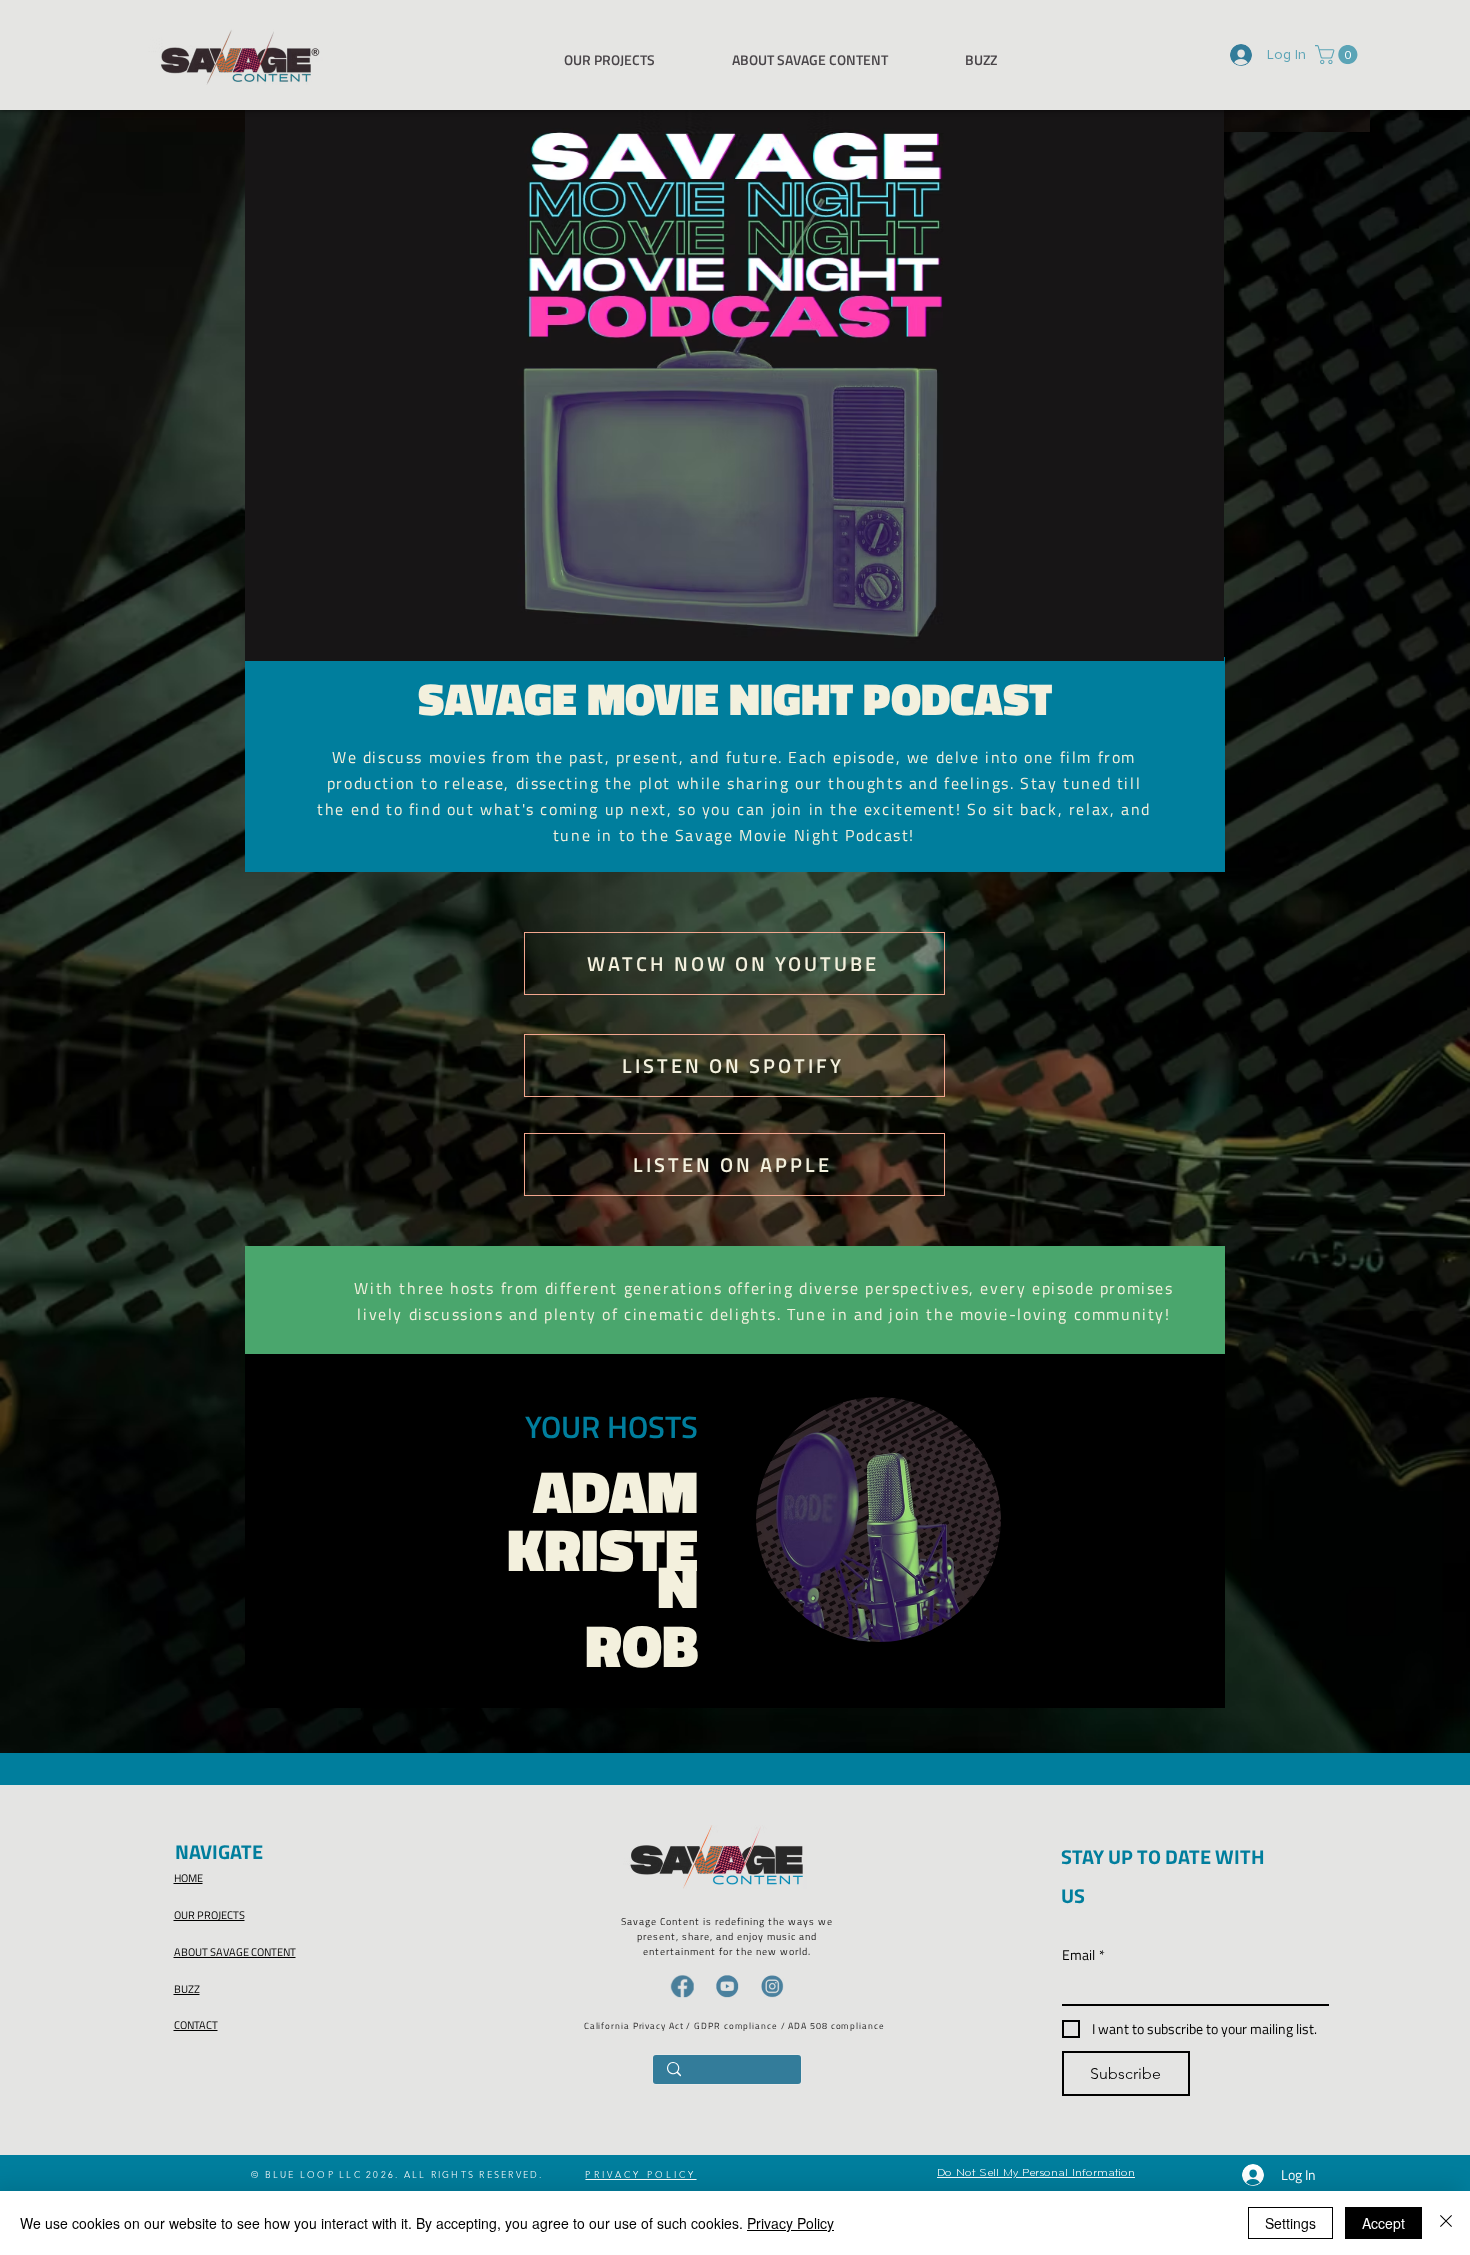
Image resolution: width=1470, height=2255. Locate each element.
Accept (1383, 2223)
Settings (1290, 2223)
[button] (1338, 54)
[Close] (1446, 2223)
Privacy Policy (790, 2223)
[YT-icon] (727, 1986)
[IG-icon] (772, 1986)
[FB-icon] (682, 1986)
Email (1083, 1954)
